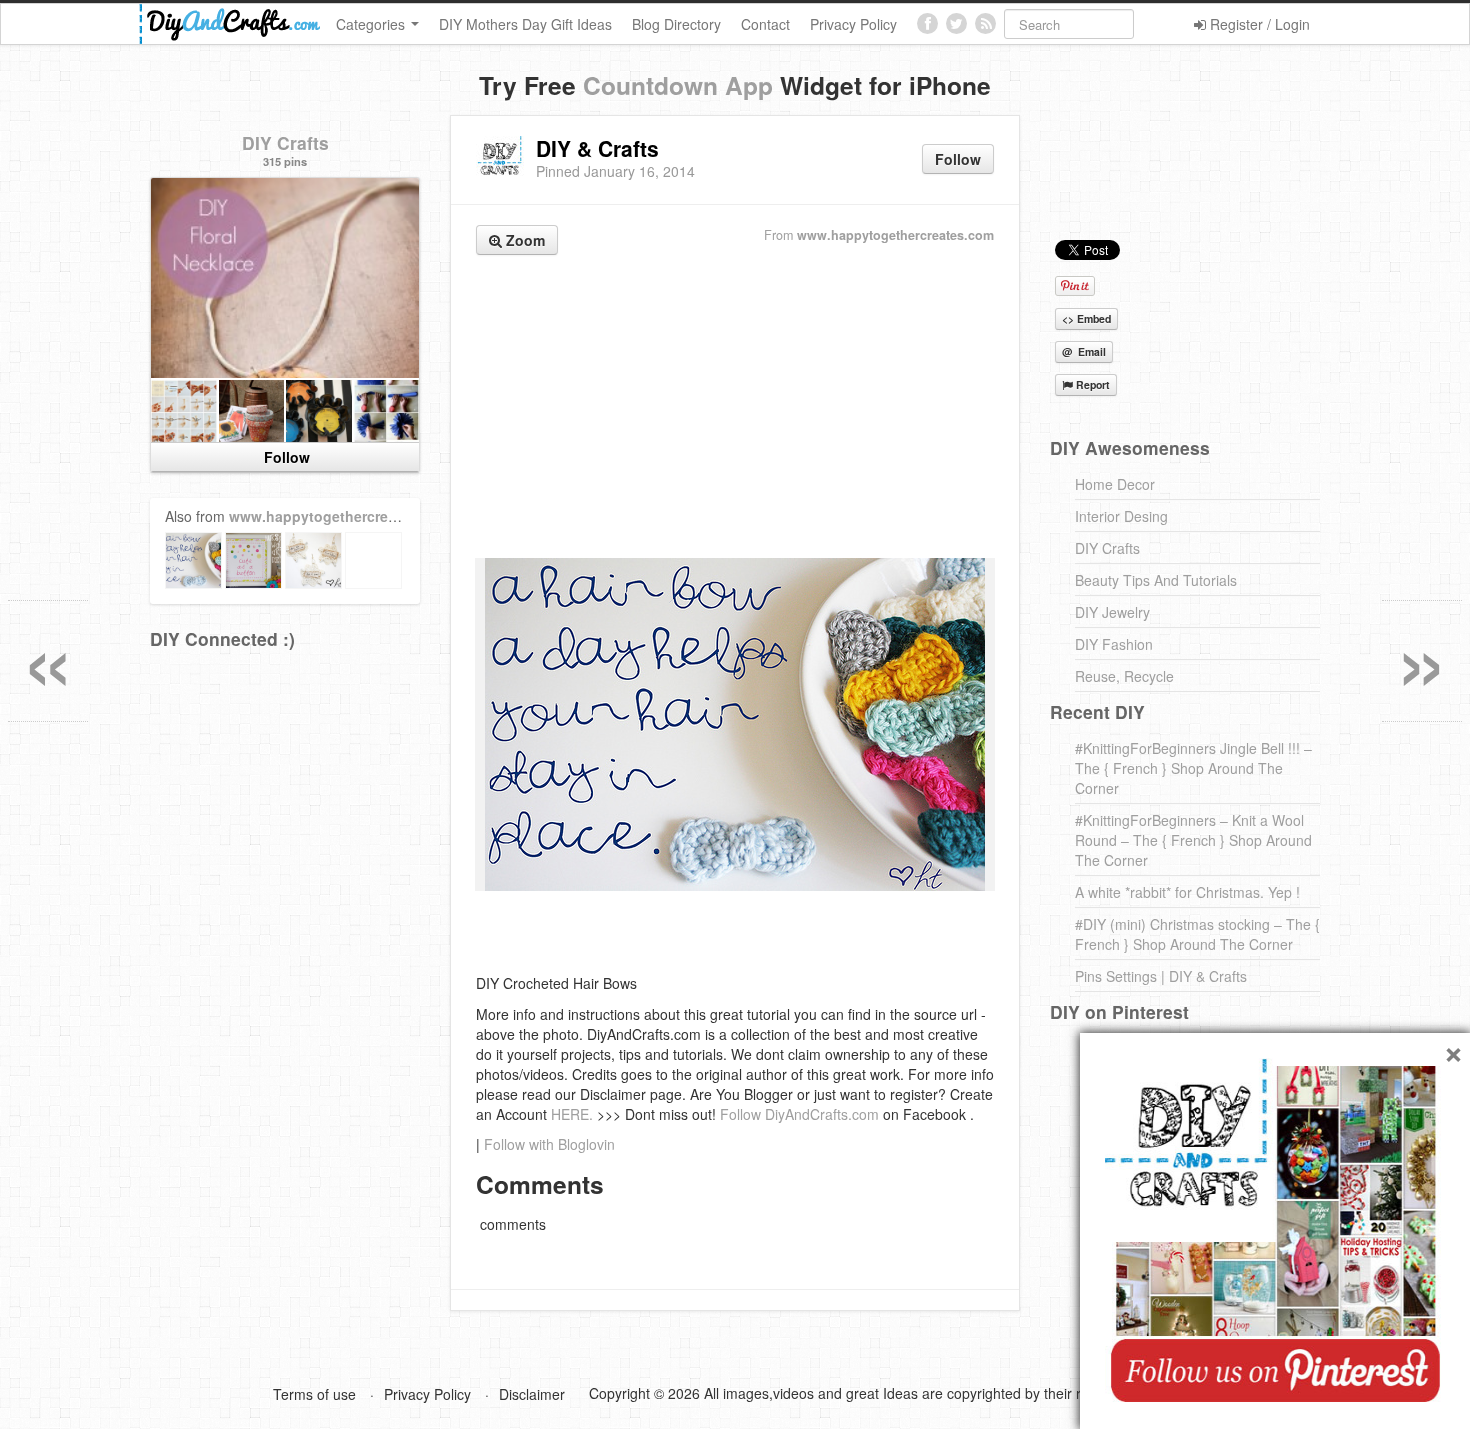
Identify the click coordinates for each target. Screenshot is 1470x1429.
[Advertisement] (735, 409)
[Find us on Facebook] (927, 23)
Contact (765, 24)
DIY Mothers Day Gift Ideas (525, 24)
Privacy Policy (853, 24)
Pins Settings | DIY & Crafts (1161, 976)
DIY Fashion (1114, 644)
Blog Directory (676, 24)
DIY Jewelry (1112, 612)
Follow (958, 159)
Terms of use (314, 1394)
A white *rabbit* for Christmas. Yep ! (1187, 892)
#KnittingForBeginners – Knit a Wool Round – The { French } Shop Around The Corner (1193, 840)
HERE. (572, 1114)
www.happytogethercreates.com (895, 235)
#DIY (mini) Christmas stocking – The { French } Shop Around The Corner (1197, 934)
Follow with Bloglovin (549, 1144)
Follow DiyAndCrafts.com (799, 1114)
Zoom (523, 240)
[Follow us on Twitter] (956, 23)
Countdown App (678, 85)
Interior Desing (1121, 516)
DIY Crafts (285, 142)
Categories (372, 24)
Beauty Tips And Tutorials (1156, 580)
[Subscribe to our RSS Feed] (985, 23)
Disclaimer (532, 1394)
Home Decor (1115, 484)
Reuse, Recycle (1124, 676)
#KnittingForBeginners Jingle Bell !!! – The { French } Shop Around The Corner (1193, 768)
